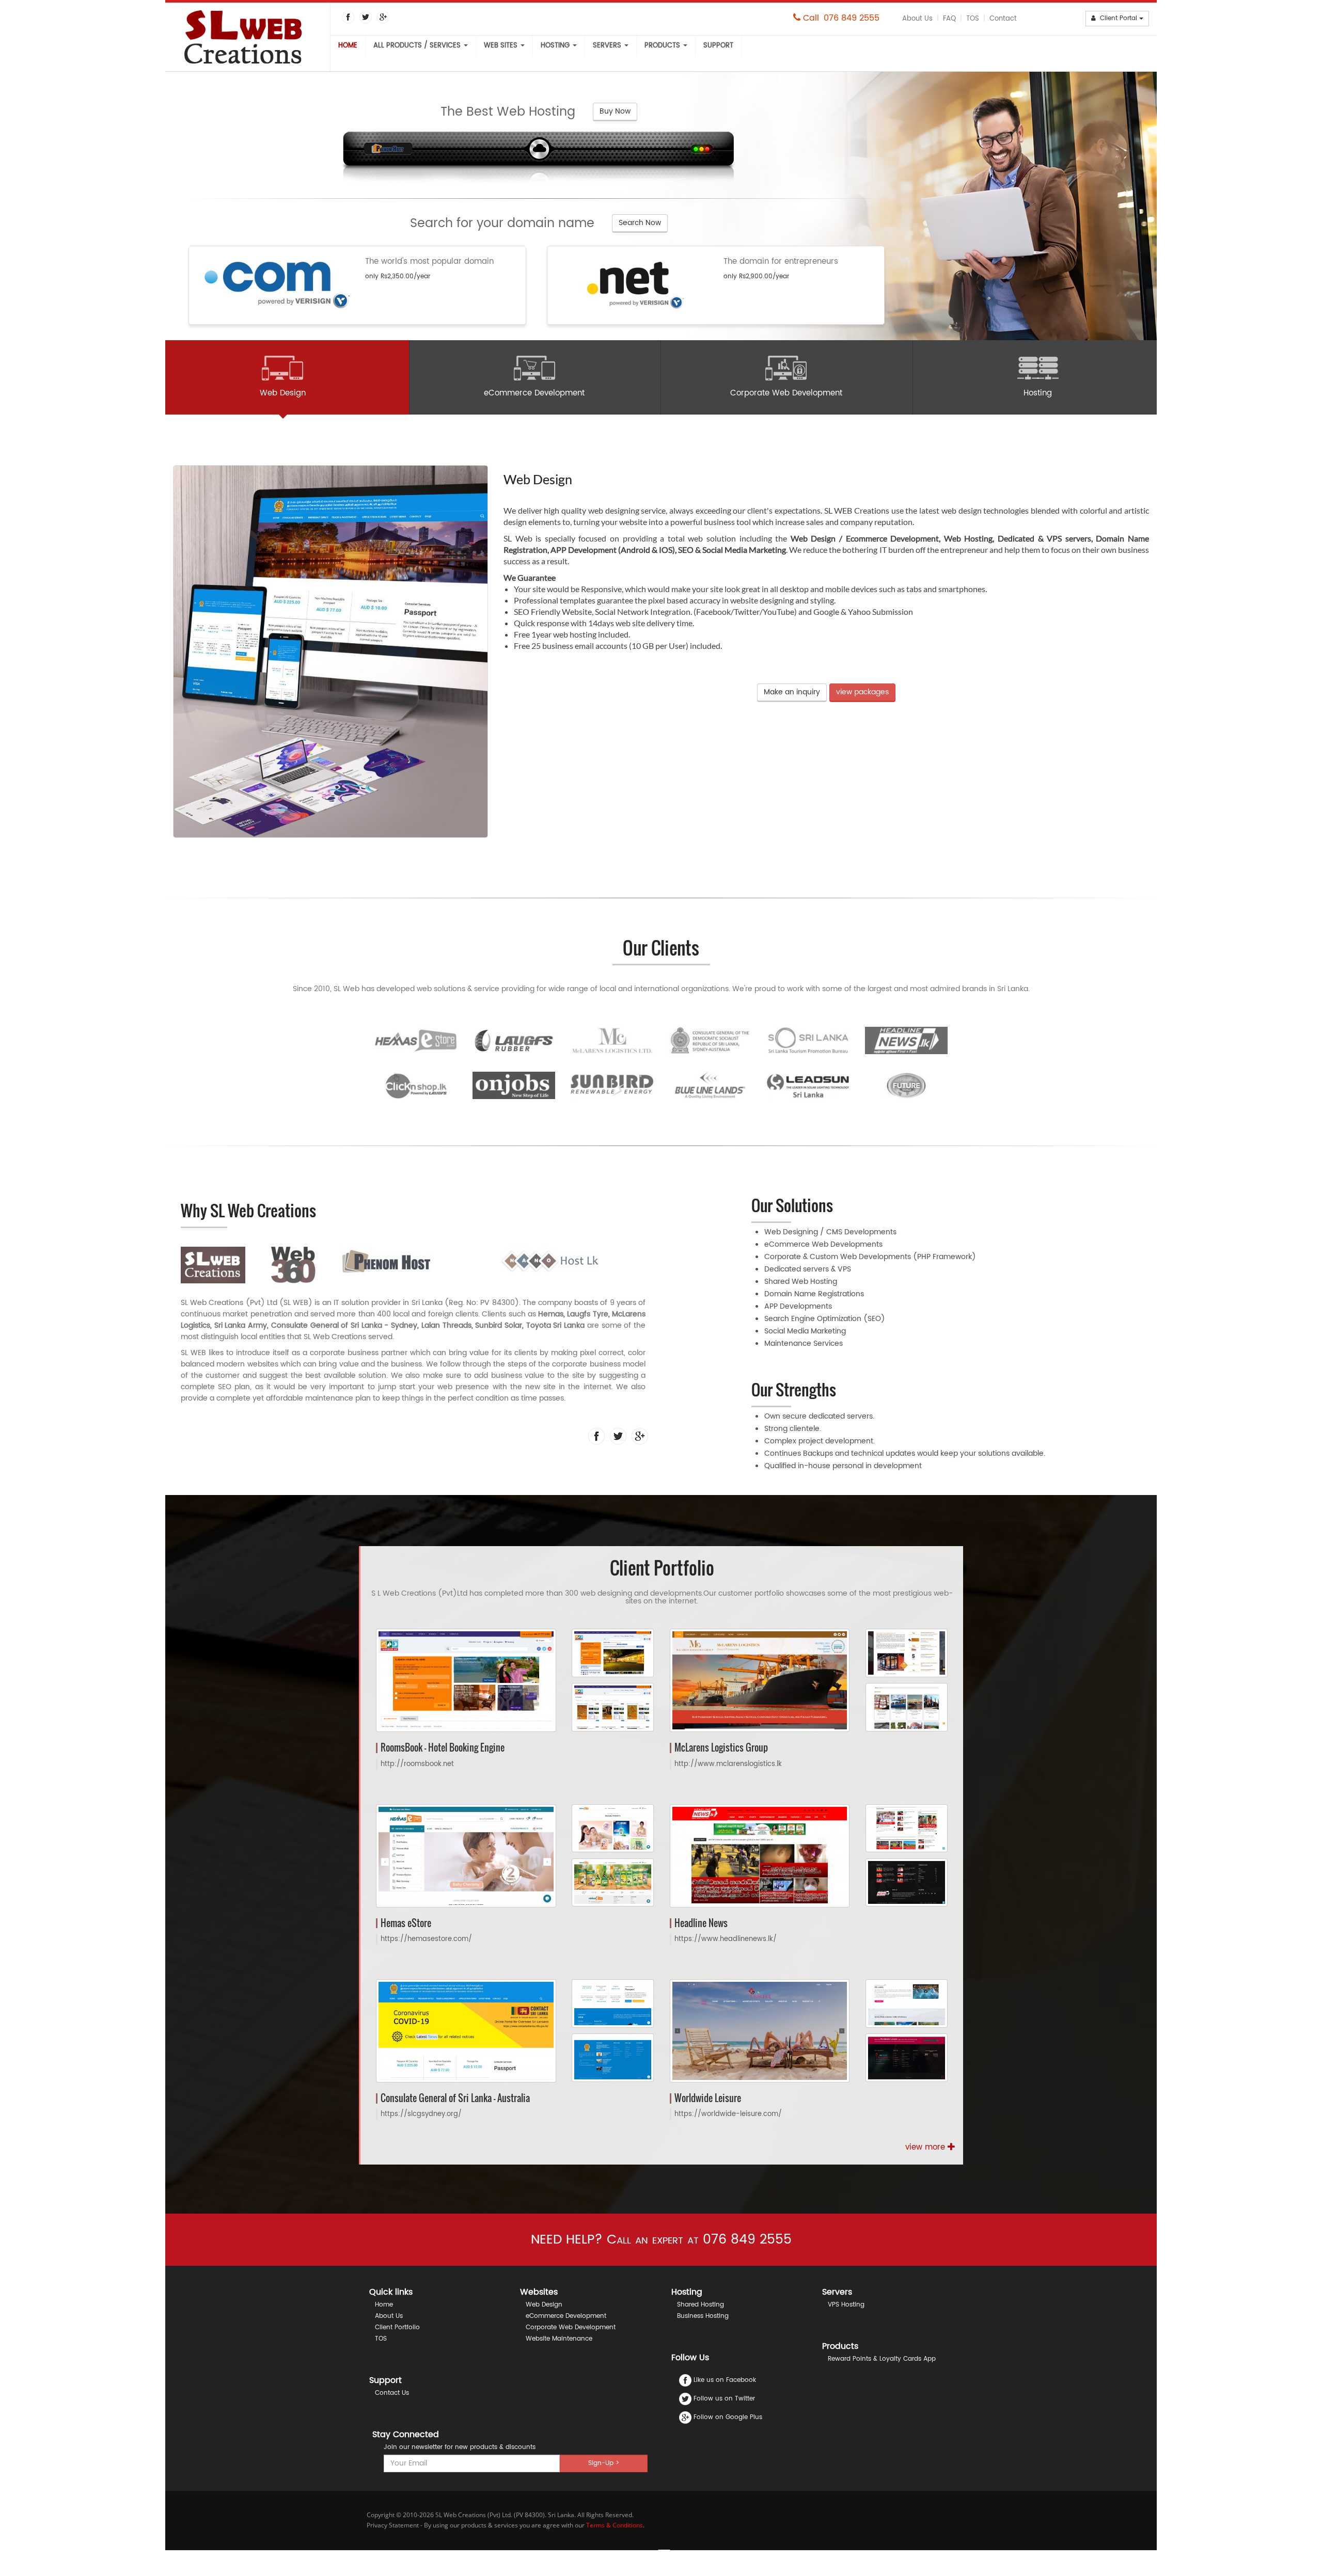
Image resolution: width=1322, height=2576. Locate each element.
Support (718, 46)
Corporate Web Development (571, 2327)
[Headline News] (760, 1856)
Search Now (640, 223)
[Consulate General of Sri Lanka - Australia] (466, 2031)
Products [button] (663, 46)
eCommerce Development (566, 2316)
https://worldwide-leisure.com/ (728, 2114)
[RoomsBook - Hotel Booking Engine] (466, 1681)
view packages (862, 692)
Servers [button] (608, 46)
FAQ (949, 19)
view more (926, 2148)
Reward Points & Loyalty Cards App (882, 2359)
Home (348, 46)
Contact (1003, 19)
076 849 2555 (852, 18)
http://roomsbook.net (417, 1764)
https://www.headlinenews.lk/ (726, 1939)
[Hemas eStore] (466, 1856)
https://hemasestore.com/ (426, 1939)
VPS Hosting (846, 2305)
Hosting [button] (556, 46)
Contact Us (392, 2393)
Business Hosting (703, 2316)
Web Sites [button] (502, 46)
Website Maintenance (559, 2339)
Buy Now (615, 111)
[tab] (283, 377)
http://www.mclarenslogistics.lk (728, 1764)
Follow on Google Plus (728, 2417)
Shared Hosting (701, 2305)
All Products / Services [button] (418, 46)
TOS (973, 19)
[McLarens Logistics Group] (760, 1681)
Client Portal (1118, 18)
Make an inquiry (792, 692)
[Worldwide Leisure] (760, 2031)
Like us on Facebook (725, 2380)
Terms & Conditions (615, 2525)
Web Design (544, 2305)
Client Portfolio (397, 2327)
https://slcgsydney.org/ (421, 2114)
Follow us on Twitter (724, 2399)
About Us (917, 19)
